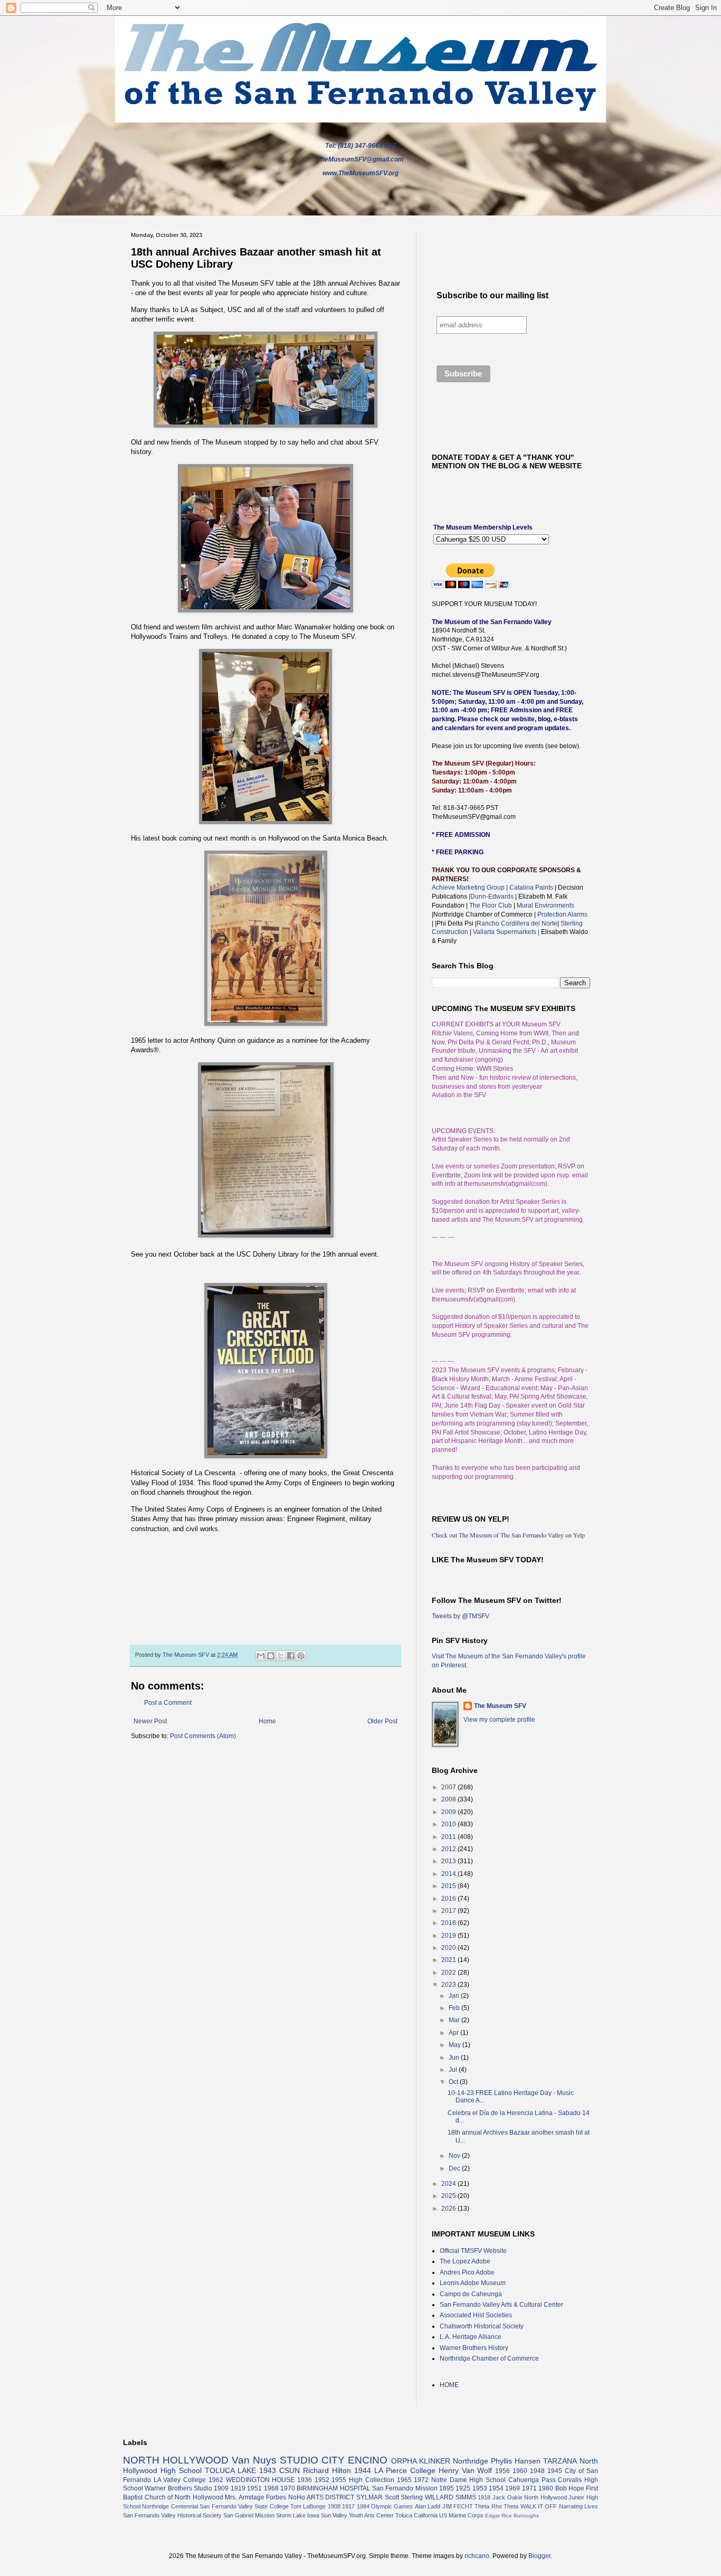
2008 (449, 1799)
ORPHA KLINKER (421, 2461)
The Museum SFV (500, 1706)
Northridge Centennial (170, 2506)
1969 (513, 2488)
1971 (529, 2488)
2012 (449, 1849)
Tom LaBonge (308, 2506)
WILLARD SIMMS (450, 2497)
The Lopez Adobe (465, 2261)
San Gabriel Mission (249, 2515)
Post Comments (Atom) (203, 1736)
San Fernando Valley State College (244, 2506)
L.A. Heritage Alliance (471, 2337)
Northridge (471, 2461)
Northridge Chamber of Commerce (489, 2358)
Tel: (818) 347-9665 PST (361, 146)
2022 (449, 1973)
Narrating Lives (578, 2506)
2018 (449, 1923)
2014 (449, 1874)
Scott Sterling (404, 2497)
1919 (238, 2488)
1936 (305, 2480)
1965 (404, 2480)
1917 (348, 2506)
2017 (449, 1911)
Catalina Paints (531, 888)
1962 (216, 2480)
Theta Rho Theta (496, 2506)
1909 (221, 2488)
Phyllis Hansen (516, 2461)
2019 (449, 1936)
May (456, 2045)
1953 (480, 2488)
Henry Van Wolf (466, 2470)
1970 (288, 2488)
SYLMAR (369, 2497)
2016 (449, 1899)
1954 (496, 2488)
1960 (520, 2471)
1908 (334, 2506)
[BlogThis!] (271, 1656)
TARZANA (560, 2461)
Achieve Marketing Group (469, 888)
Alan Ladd (428, 2506)
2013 (449, 1861)
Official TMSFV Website (473, 2251)
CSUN (290, 2470)
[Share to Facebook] (291, 1656)
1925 (463, 2488)
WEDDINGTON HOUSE (260, 2480)
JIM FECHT (458, 2506)
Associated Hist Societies (476, 2315)
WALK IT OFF (539, 2506)
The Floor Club (491, 905)
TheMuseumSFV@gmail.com (360, 159)
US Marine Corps (461, 2515)
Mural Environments (546, 905)
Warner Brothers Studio (178, 2488)
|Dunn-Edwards (492, 897)
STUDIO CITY (312, 2460)
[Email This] (261, 1656)
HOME (449, 2385)
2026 (449, 2209)
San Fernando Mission (405, 2488)
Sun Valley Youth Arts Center (357, 2515)
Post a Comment (168, 1703)
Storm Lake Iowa (298, 2515)
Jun (455, 2058)
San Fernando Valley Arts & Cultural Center (501, 2305)
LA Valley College (180, 2480)
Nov (455, 2156)
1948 (537, 2471)
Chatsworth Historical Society (482, 2326)
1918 (484, 2497)
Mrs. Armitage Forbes (255, 2497)
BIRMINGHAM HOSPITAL (333, 2488)
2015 (449, 1886)
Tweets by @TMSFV (461, 1616)
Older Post (382, 1721)
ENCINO (368, 2460)
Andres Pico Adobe (467, 2272)
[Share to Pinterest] (301, 1656)
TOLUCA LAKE (230, 2470)
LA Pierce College (405, 2470)
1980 (546, 2488)
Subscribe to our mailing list (492, 295)
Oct (454, 2082)
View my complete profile (499, 1720)
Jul (454, 2070)
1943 (268, 2470)
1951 (254, 2488)
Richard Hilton (327, 2470)
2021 (449, 1960)
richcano (477, 2556)
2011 (449, 1837)
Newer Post (150, 1721)
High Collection (372, 2480)
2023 (449, 1985)
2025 (449, 2196)
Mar (455, 2020)
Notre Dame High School (468, 2480)
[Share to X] (281, 1656)
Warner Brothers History (474, 2348)
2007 (449, 1787)
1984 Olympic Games (385, 2506)
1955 (339, 2480)
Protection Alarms (562, 914)
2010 (449, 1824)
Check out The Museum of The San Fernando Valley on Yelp (508, 1535)
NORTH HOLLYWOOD (176, 2460)
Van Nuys (254, 2460)
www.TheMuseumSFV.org (360, 173)
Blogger (539, 2556)
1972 (421, 2480)
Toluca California (416, 2515)
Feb (455, 2008)
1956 (502, 2471)
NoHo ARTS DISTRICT (321, 2497)
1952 (322, 2480)
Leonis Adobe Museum (473, 2283)
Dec (455, 2168)
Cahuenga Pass (532, 2480)
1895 (447, 2488)
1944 (363, 2470)
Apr (454, 2033)
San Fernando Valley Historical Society (172, 2515)
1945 (555, 2471)
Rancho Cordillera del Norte (517, 923)
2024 (449, 2184)
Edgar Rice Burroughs (512, 2516)
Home (267, 1721)
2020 (449, 1948)
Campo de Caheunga (471, 2294)
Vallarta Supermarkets (506, 932)
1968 (271, 2488)
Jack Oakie (507, 2497)
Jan (455, 1996)
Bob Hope (570, 2488)
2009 (449, 1812)
